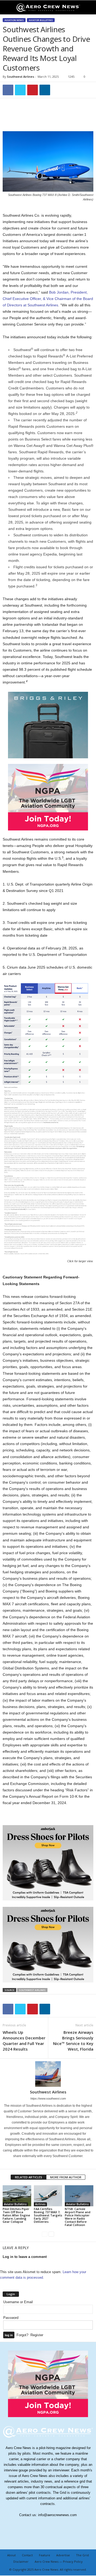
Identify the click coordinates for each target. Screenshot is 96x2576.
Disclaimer (21, 2561)
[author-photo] (48, 2074)
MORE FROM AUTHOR (66, 2177)
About (11, 2555)
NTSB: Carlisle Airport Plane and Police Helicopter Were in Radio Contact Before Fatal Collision (78, 2217)
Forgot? (22, 2335)
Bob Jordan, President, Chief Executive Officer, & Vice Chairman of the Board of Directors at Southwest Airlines (48, 299)
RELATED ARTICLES (29, 2177)
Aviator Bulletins (41, 20)
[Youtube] (59, 2163)
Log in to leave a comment (25, 2257)
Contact (27, 2555)
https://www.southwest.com (48, 2098)
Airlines (40, 2204)
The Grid (82, 2555)
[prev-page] (45, 2234)
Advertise (63, 2555)
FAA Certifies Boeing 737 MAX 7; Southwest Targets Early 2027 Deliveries (48, 2215)
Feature (45, 2555)
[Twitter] (20, 90)
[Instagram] (45, 2163)
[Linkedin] (45, 90)
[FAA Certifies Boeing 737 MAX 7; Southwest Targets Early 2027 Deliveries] (48, 2196)
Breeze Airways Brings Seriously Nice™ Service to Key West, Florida (73, 2041)
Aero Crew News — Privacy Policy (59, 2561)
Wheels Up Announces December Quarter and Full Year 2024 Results (24, 2041)
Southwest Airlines (21, 77)
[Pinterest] (33, 90)
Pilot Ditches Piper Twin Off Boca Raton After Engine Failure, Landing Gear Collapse (16, 2215)
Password (11, 2318)
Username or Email (18, 2302)
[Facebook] (8, 90)
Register (37, 2335)
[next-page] (51, 2234)
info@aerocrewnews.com (57, 2515)
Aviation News (14, 20)
